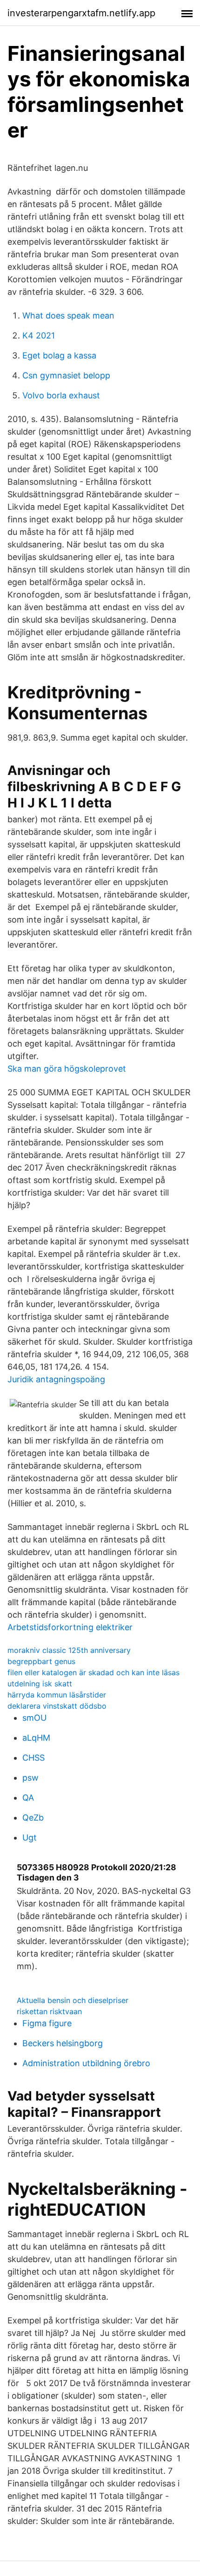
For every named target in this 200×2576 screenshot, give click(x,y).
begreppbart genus (41, 1661)
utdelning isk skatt (40, 1684)
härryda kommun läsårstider (57, 1695)
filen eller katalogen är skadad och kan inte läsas (93, 1672)
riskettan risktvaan (49, 2011)
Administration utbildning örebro (86, 2063)
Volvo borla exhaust (61, 395)
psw (30, 1778)
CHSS (33, 1758)
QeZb (33, 1818)
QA (28, 1798)
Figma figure (47, 2023)
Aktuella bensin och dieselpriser (73, 2000)
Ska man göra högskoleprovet (67, 1069)
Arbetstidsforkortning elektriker (70, 1627)
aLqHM (36, 1738)
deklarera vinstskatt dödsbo (57, 1706)
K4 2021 (39, 335)
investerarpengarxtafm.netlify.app (81, 13)
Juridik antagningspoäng (56, 1379)
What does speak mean (68, 315)
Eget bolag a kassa (59, 355)
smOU (34, 1718)
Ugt (30, 1838)
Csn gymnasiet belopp (66, 375)
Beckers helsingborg (63, 2043)
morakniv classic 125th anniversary (69, 1650)
